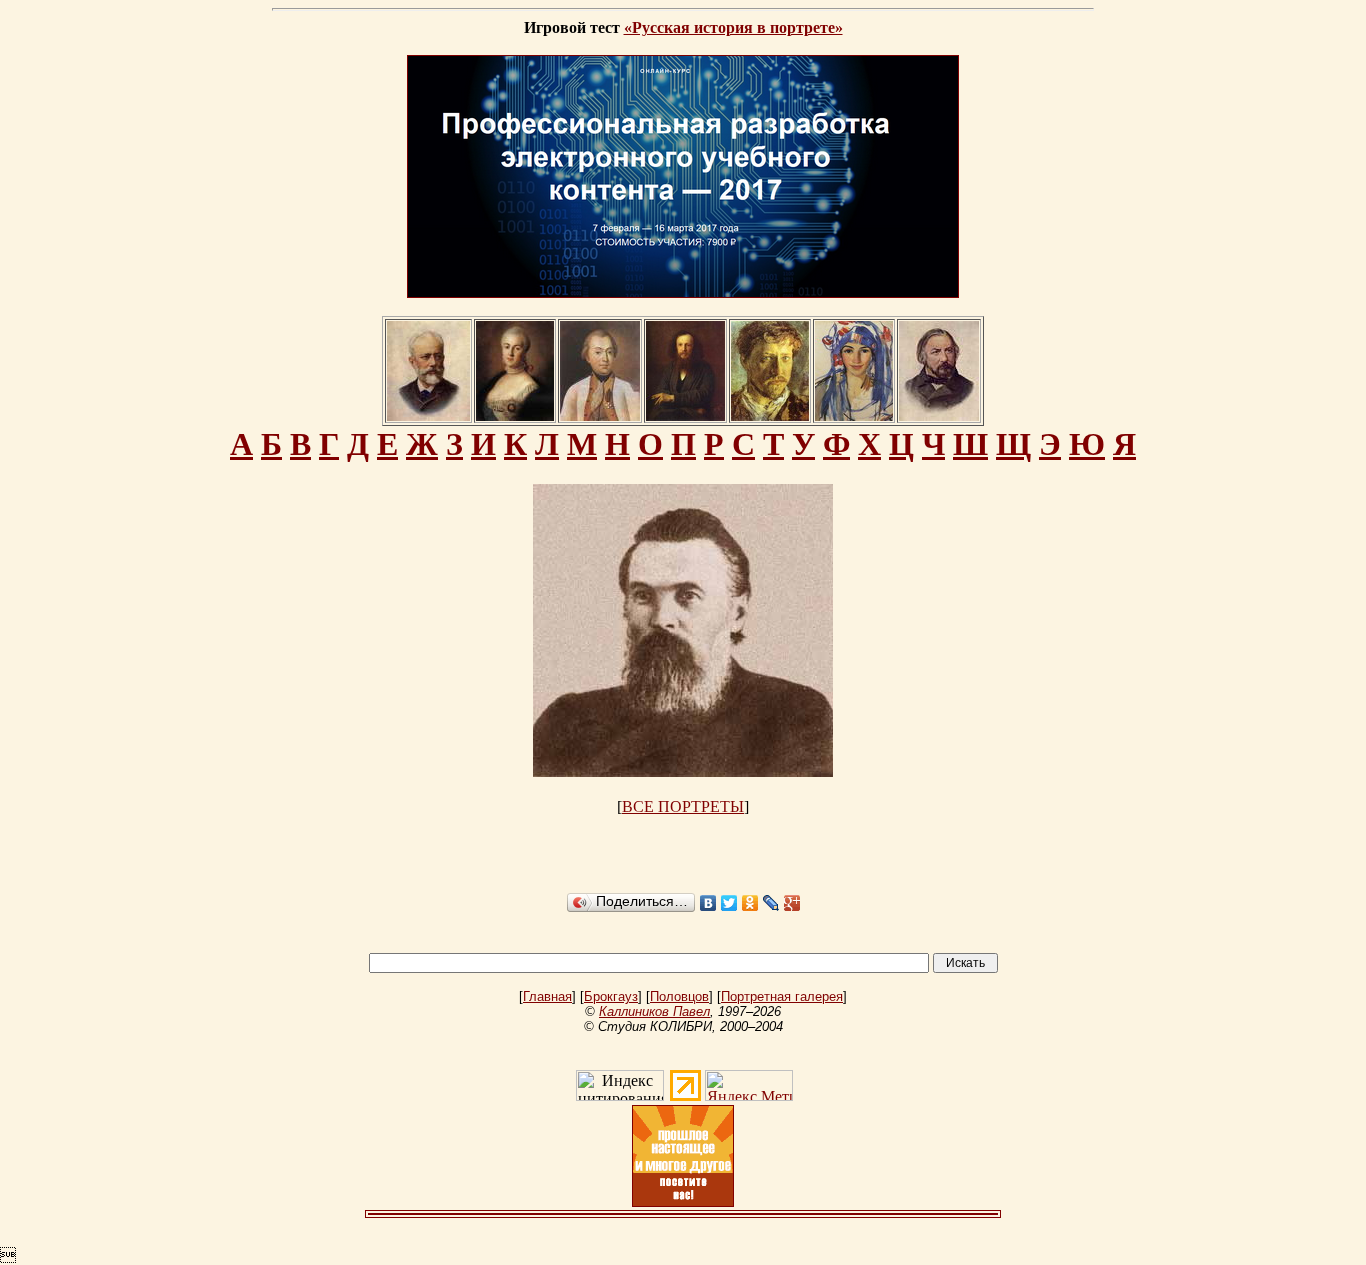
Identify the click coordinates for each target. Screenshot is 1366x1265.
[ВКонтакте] (708, 903)
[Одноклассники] (750, 903)
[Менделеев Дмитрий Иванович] (685, 415)
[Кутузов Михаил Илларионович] (600, 415)
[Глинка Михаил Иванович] (939, 415)
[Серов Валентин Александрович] (770, 415)
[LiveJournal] (771, 903)
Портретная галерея (782, 996)
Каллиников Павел (654, 1011)
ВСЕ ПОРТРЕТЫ (683, 806)
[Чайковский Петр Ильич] (428, 415)
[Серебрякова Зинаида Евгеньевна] (854, 415)
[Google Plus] (792, 903)
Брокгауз (611, 996)
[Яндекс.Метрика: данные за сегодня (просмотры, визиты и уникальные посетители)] (749, 1085)
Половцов (679, 996)
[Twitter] (729, 903)
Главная (547, 996)
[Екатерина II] (515, 415)
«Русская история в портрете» (733, 27)
